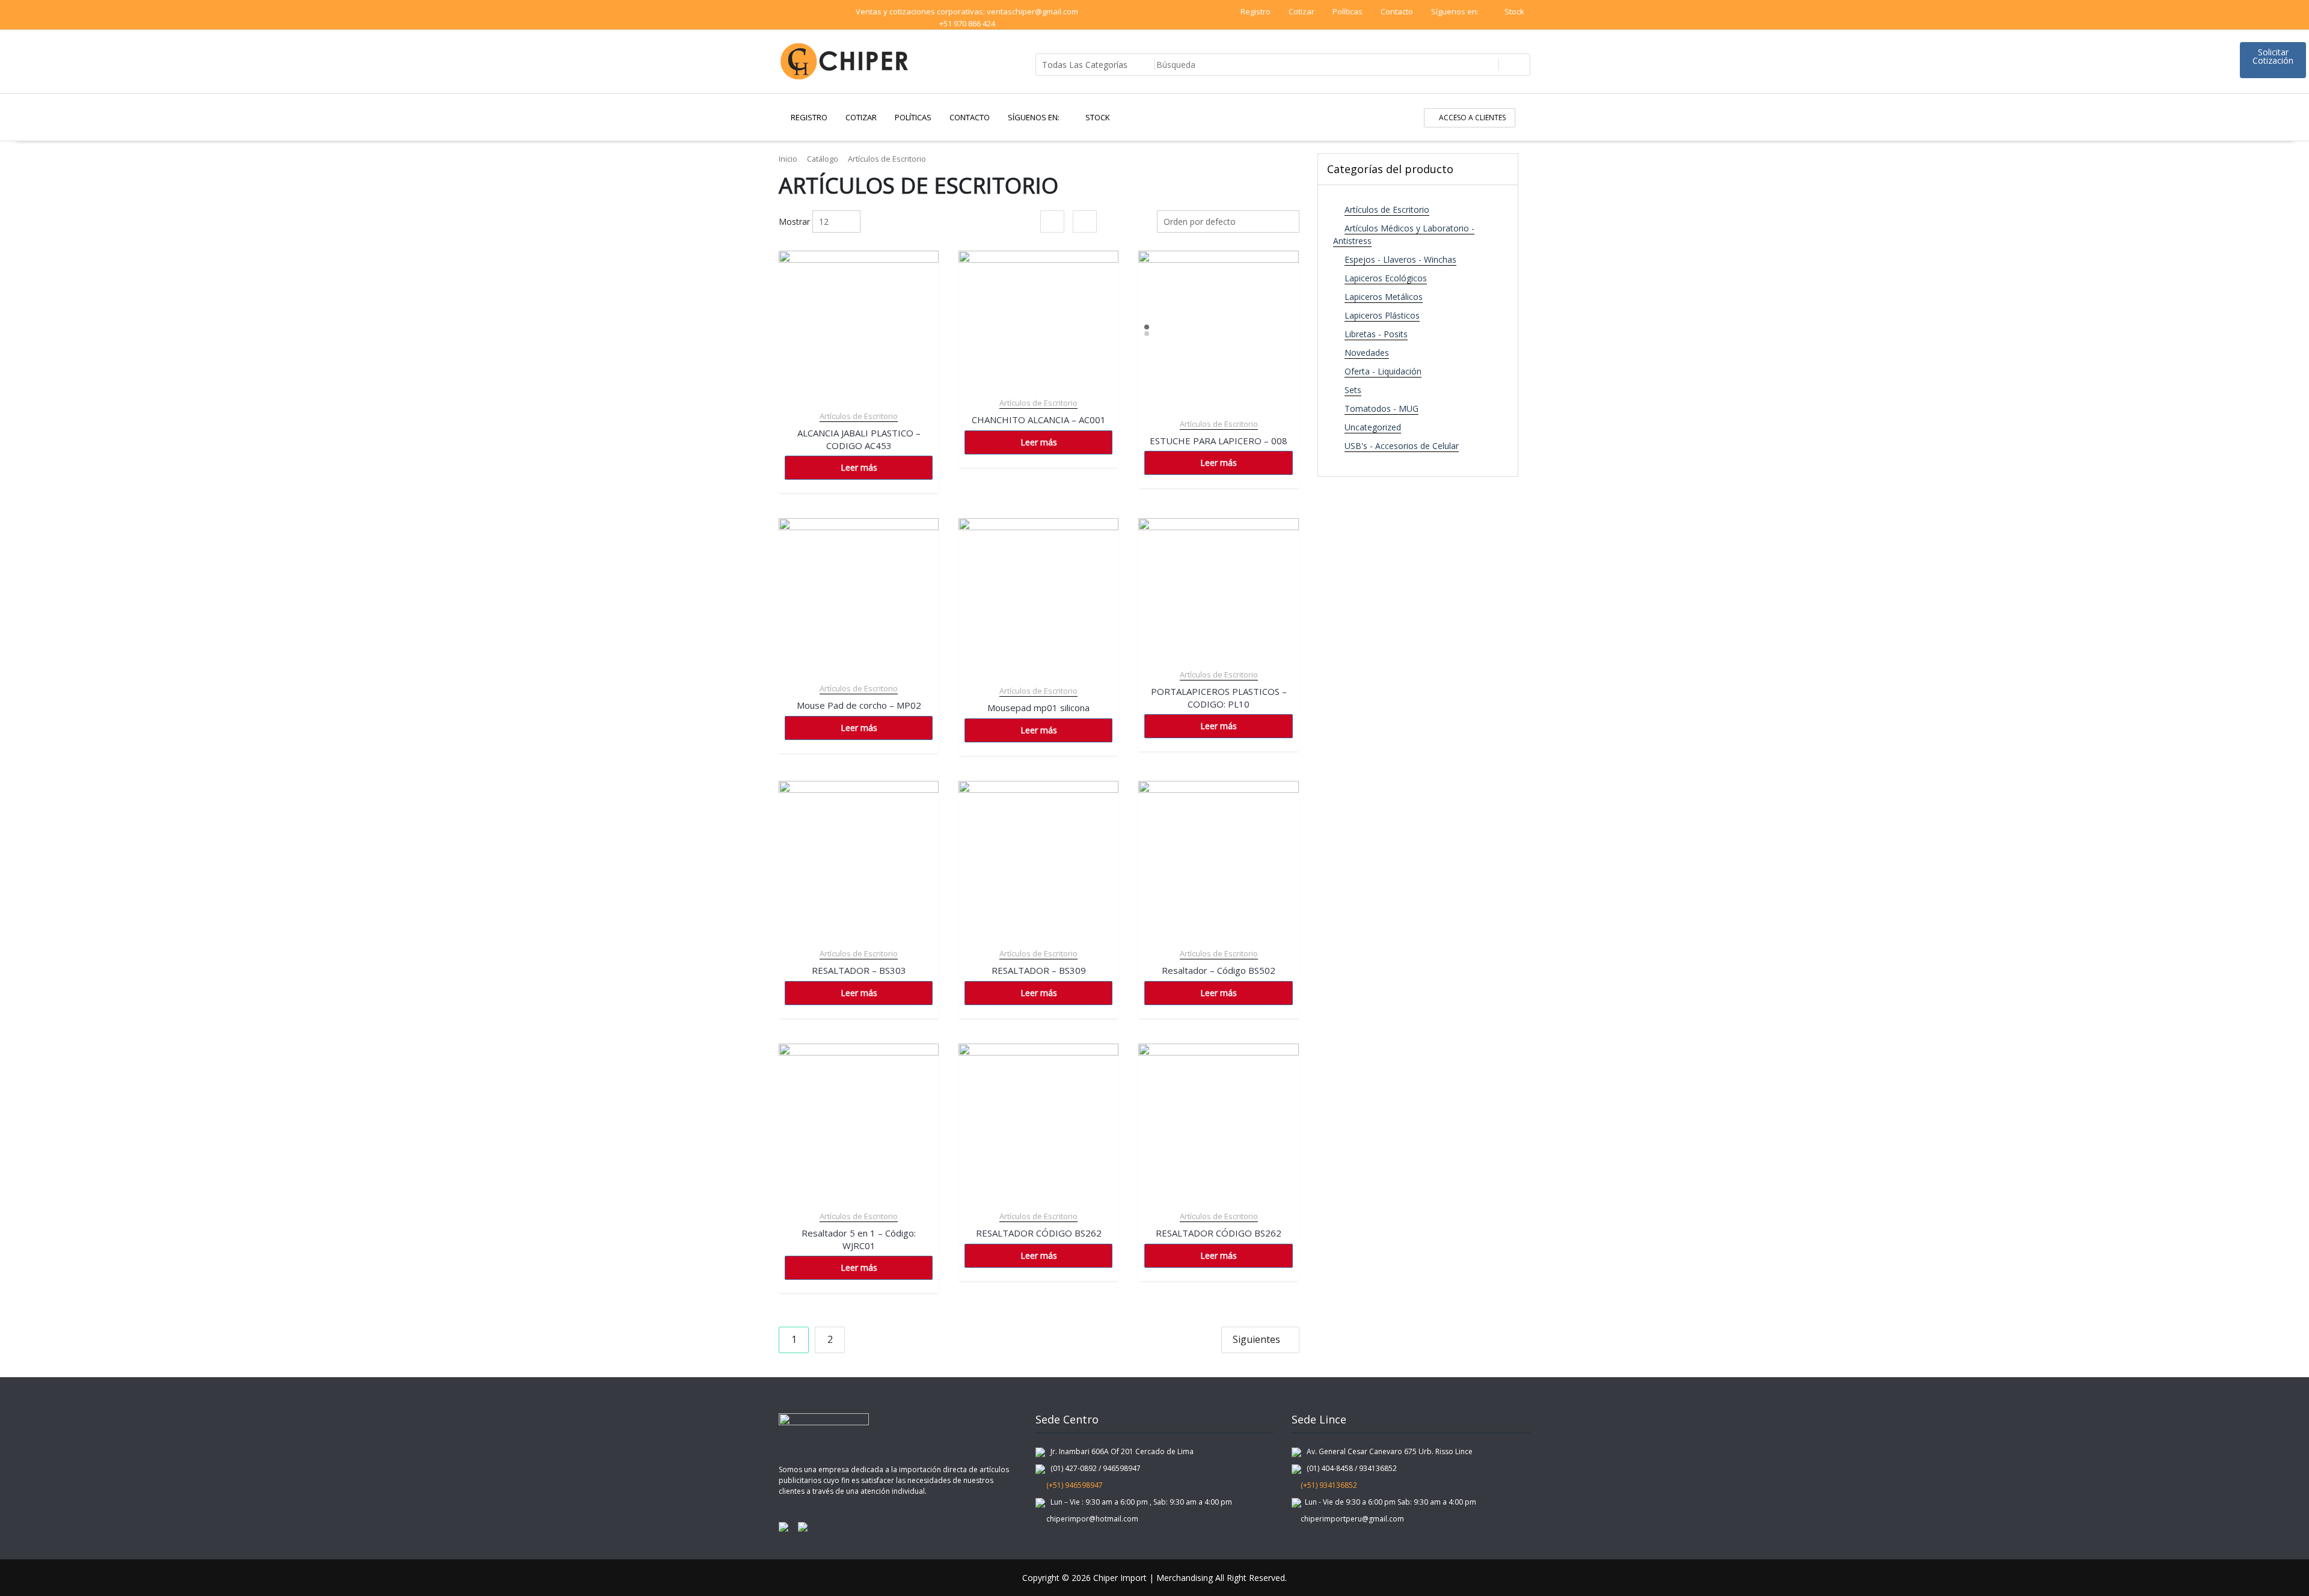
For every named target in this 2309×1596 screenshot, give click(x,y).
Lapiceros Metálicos (1384, 297)
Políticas (1348, 11)
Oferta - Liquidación (1383, 371)
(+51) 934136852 (1328, 1485)
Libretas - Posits (1376, 334)
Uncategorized (1373, 427)
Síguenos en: (1456, 11)
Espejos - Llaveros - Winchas (1400, 259)
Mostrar (794, 222)
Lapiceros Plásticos (1382, 315)
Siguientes (1256, 1339)
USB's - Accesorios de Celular (1402, 446)
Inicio (788, 159)
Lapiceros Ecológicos (1386, 278)
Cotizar (1302, 11)
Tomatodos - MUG (1381, 408)
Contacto (1397, 11)
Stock (1514, 11)
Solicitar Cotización (2273, 56)
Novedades (1367, 353)
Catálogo (823, 159)
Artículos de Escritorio (859, 416)
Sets (1353, 390)
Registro (1256, 11)
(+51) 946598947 (1072, 1485)
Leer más (859, 467)
